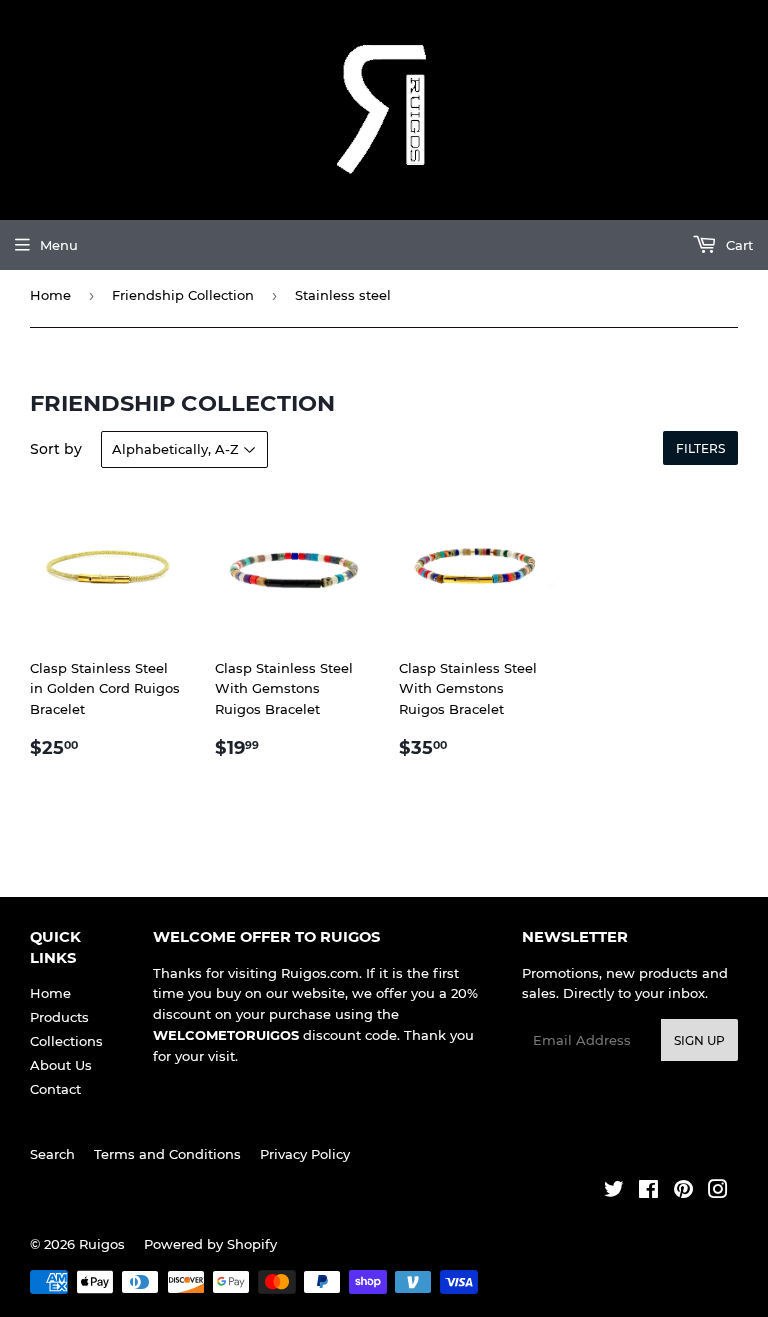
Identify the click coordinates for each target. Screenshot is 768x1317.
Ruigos (102, 1244)
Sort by (56, 449)
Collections (66, 1041)
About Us (61, 1065)
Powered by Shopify (210, 1244)
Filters (700, 448)
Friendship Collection (183, 295)
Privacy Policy (305, 1154)
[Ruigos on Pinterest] (683, 1192)
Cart (737, 245)
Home (50, 295)
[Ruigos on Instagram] (718, 1192)
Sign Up (699, 1040)
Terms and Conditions (167, 1154)
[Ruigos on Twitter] (614, 1192)
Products (59, 1017)
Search (52, 1154)
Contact (55, 1089)
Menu (59, 245)
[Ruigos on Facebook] (648, 1192)
